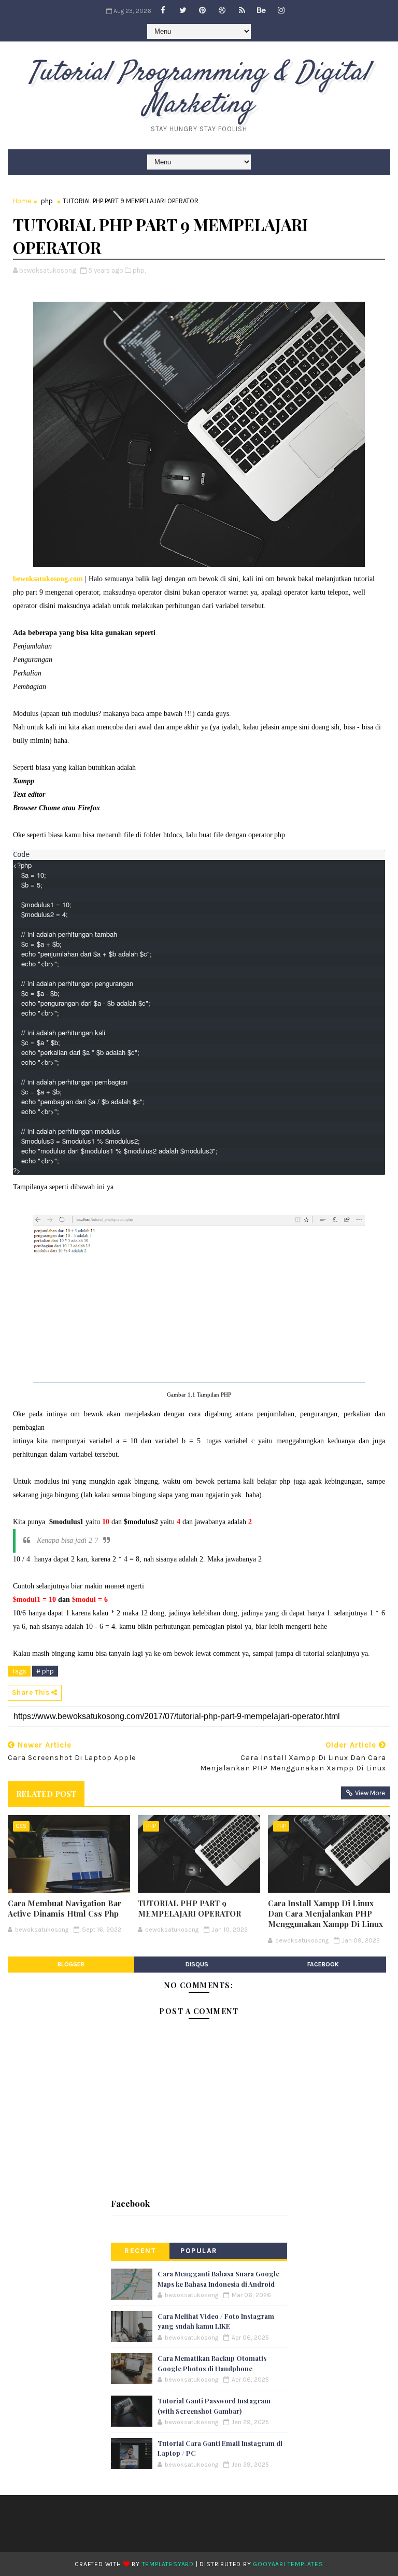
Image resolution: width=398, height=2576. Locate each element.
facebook (323, 1964)
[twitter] (183, 10)
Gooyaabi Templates (288, 2564)
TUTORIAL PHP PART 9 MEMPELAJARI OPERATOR (189, 1908)
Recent (140, 2251)
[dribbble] (222, 10)
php (47, 201)
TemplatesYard (168, 2564)
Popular (199, 2251)
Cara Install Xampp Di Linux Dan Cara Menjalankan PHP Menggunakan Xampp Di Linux (325, 1914)
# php (45, 1671)
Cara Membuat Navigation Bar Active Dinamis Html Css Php (65, 1908)
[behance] (262, 10)
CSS (21, 1826)
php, (139, 270)
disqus (197, 1964)
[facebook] (163, 10)
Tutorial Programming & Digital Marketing (199, 89)
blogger (71, 1964)
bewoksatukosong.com (48, 579)
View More (370, 1793)
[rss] (242, 10)
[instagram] (281, 10)
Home (22, 201)
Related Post (46, 1794)
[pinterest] (203, 10)
